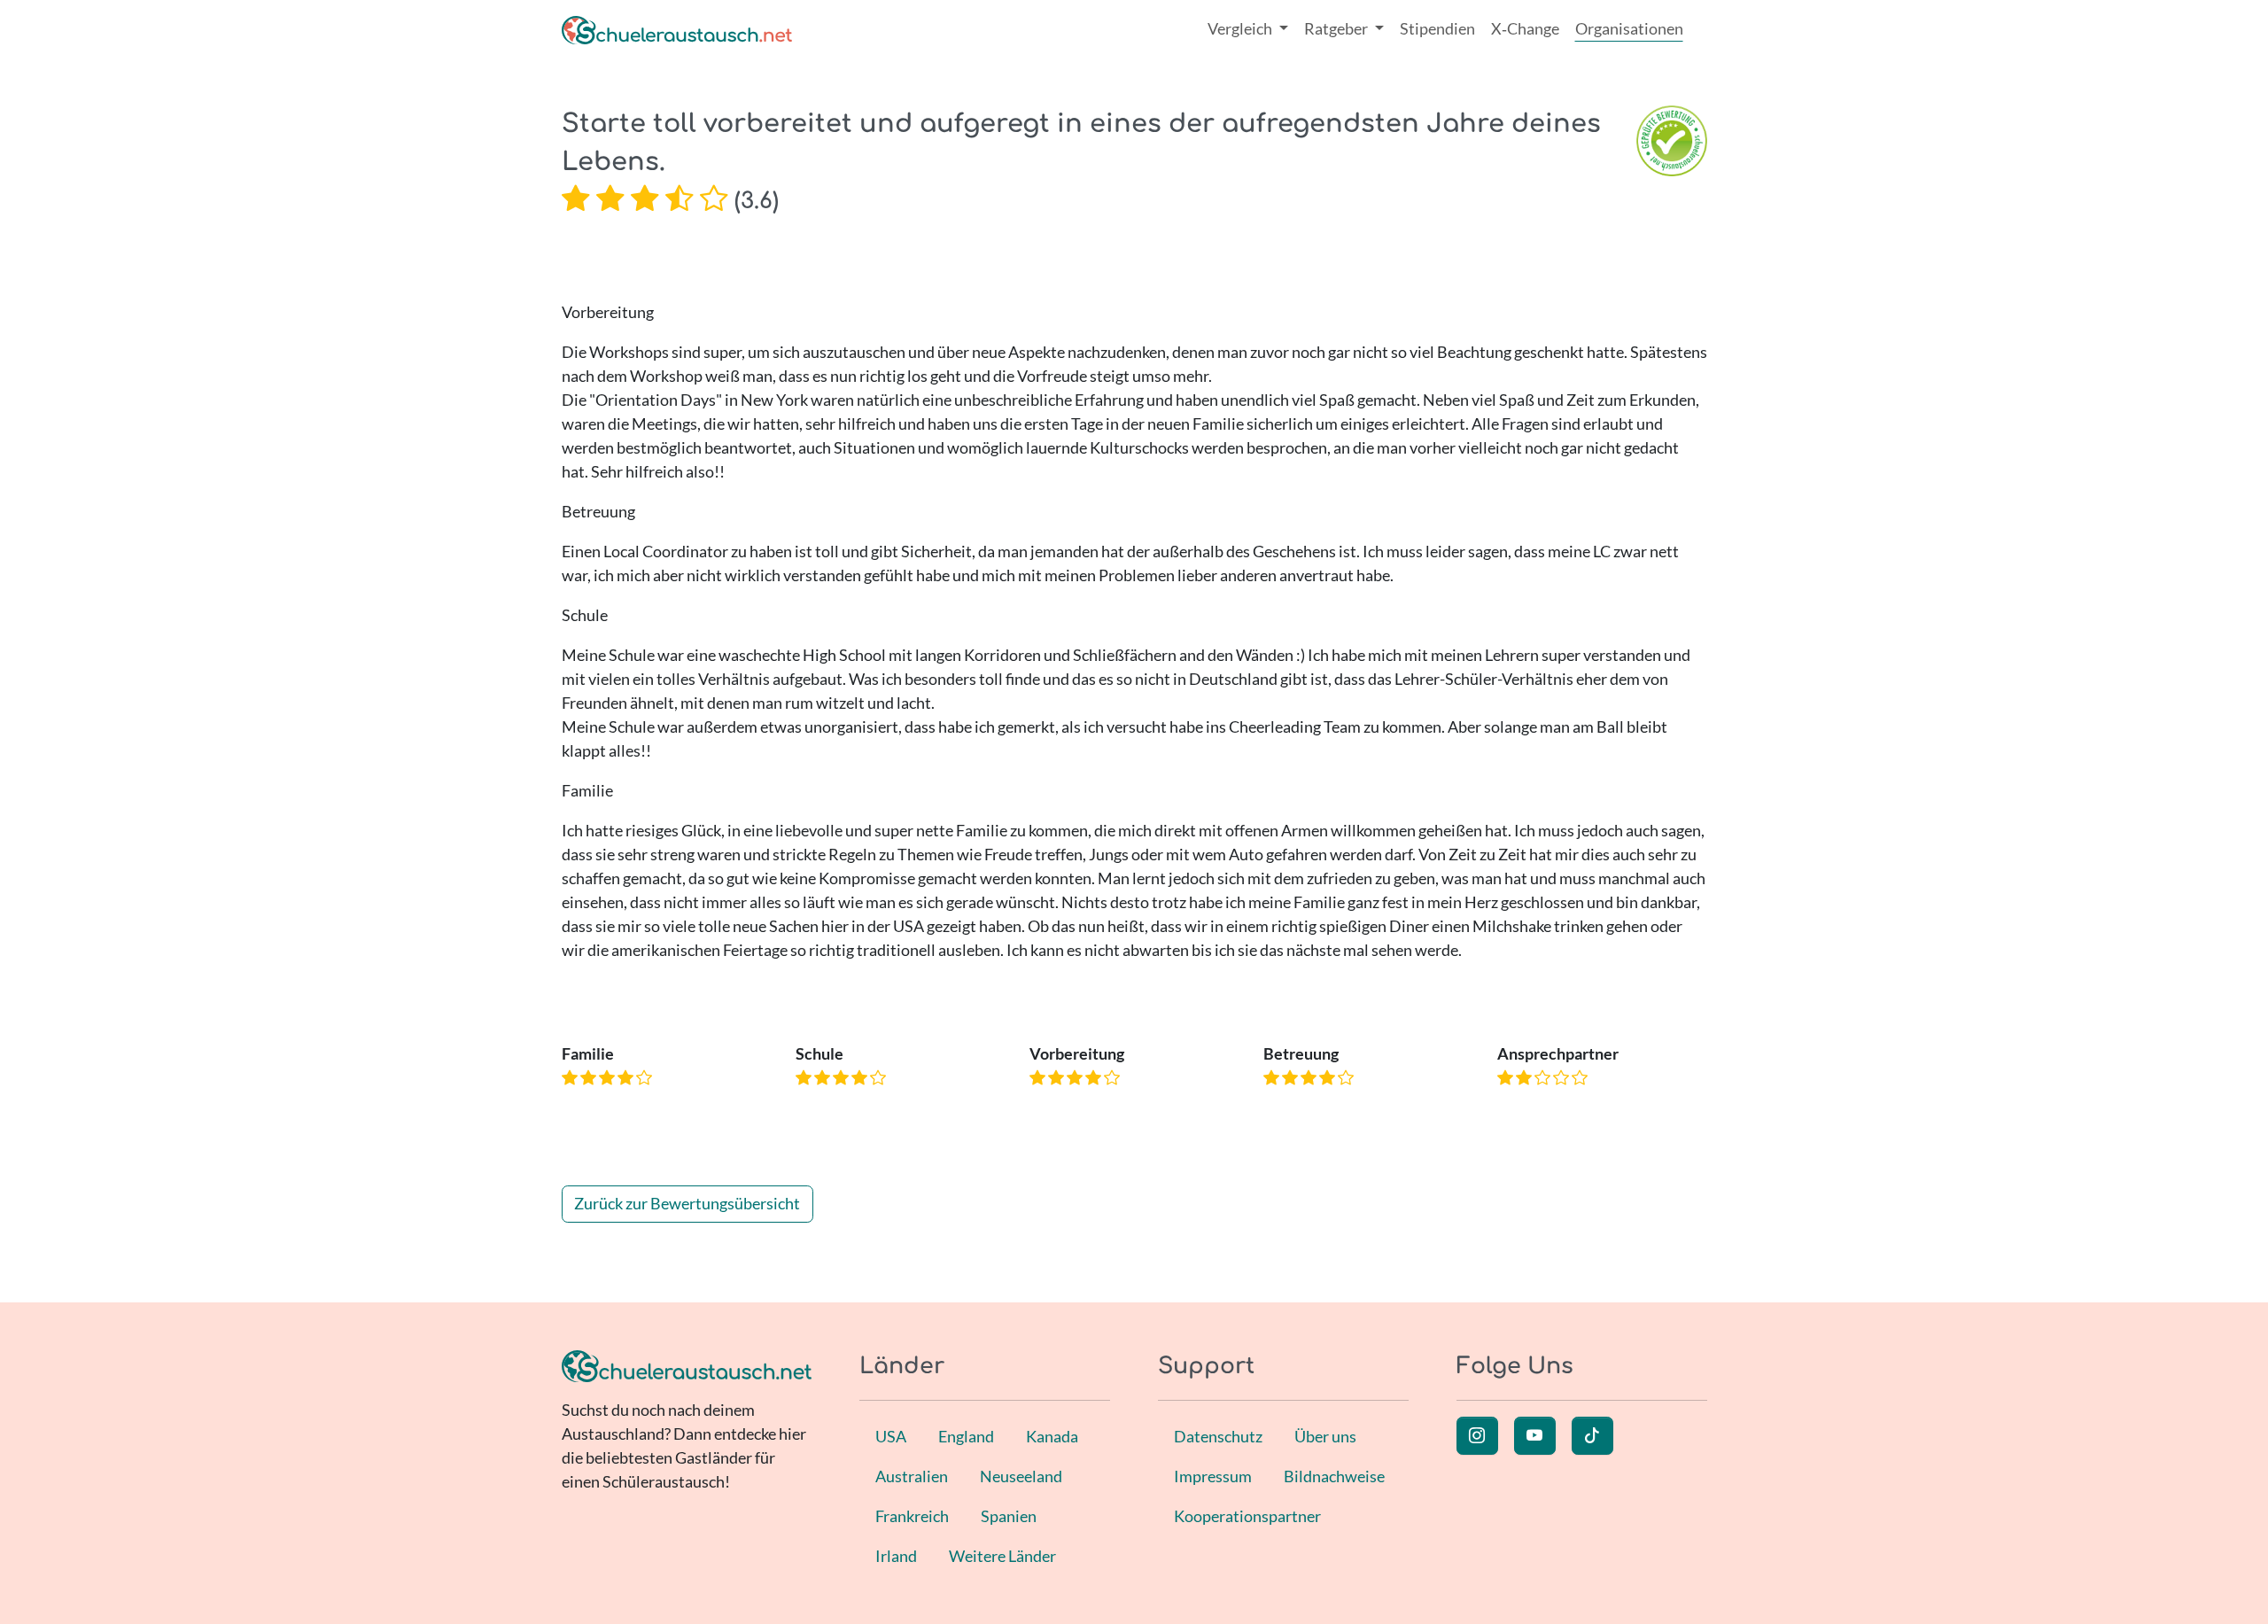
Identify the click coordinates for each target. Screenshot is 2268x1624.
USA (891, 1436)
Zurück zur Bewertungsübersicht (687, 1203)
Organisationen (1629, 28)
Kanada (1052, 1436)
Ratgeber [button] (1337, 28)
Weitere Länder (1002, 1556)
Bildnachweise (1334, 1476)
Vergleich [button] (1241, 28)
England (966, 1436)
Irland (896, 1556)
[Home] (677, 29)
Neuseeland (1021, 1476)
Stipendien (1437, 28)
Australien (912, 1476)
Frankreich (912, 1516)
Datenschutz (1218, 1436)
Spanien (1009, 1516)
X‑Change (1525, 28)
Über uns (1325, 1436)
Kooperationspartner (1247, 1516)
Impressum (1213, 1476)
